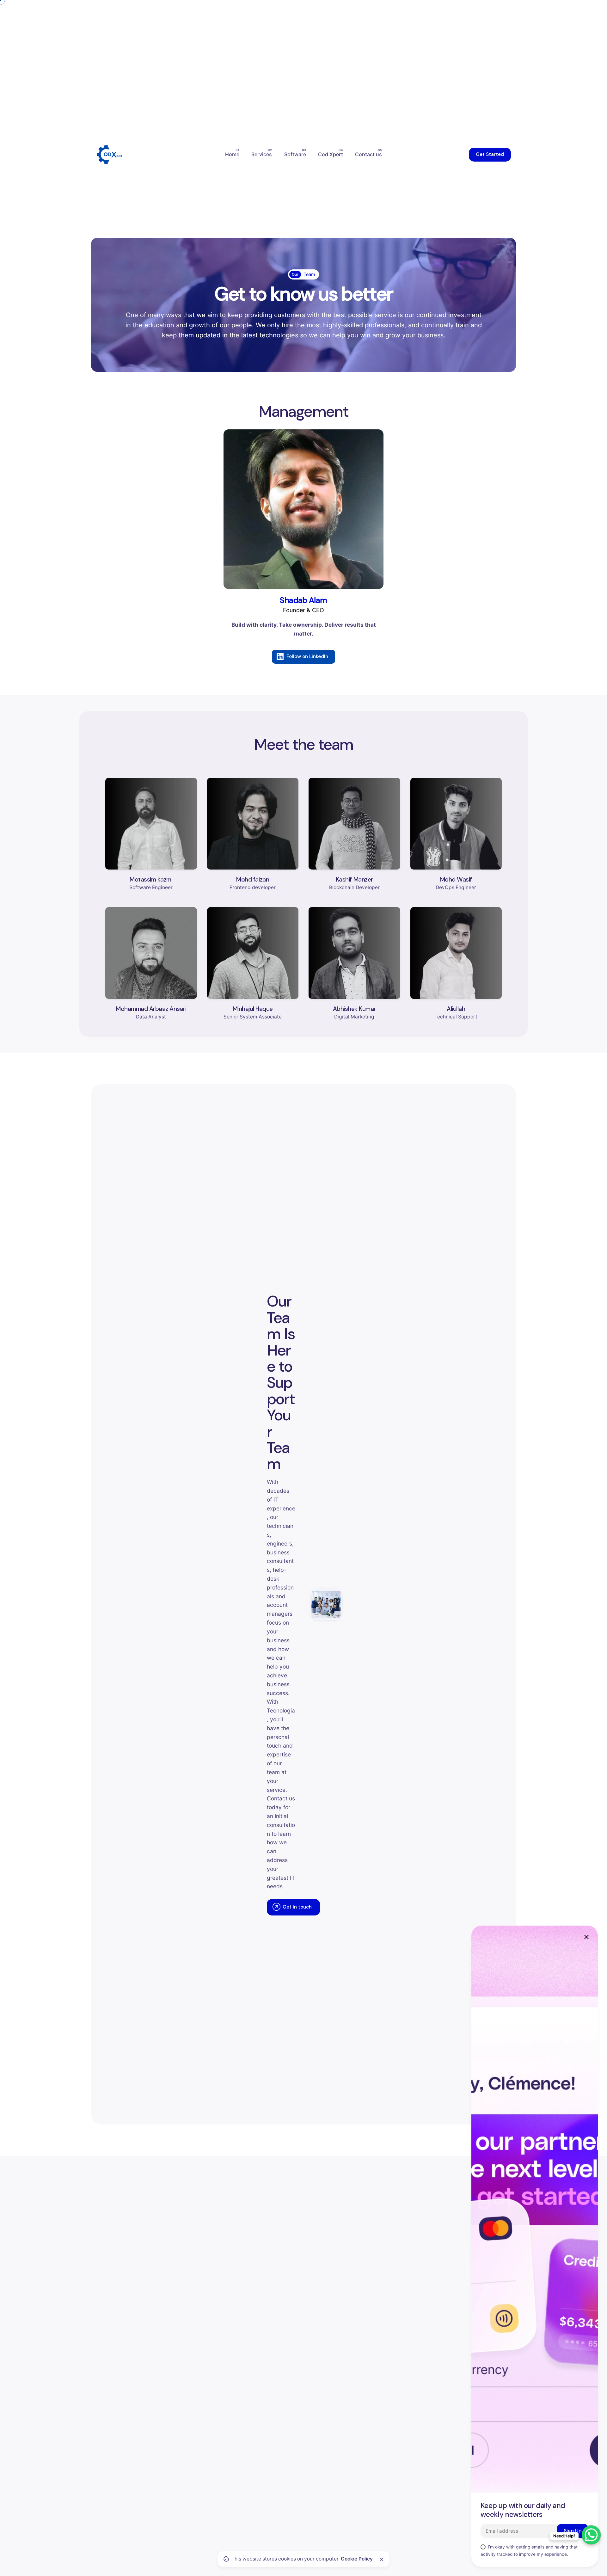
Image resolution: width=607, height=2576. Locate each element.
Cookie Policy (357, 2559)
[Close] (382, 2559)
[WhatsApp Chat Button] (591, 2535)
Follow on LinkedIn (307, 656)
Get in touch (297, 1907)
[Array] (303, 509)
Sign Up (573, 2531)
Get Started (490, 154)
